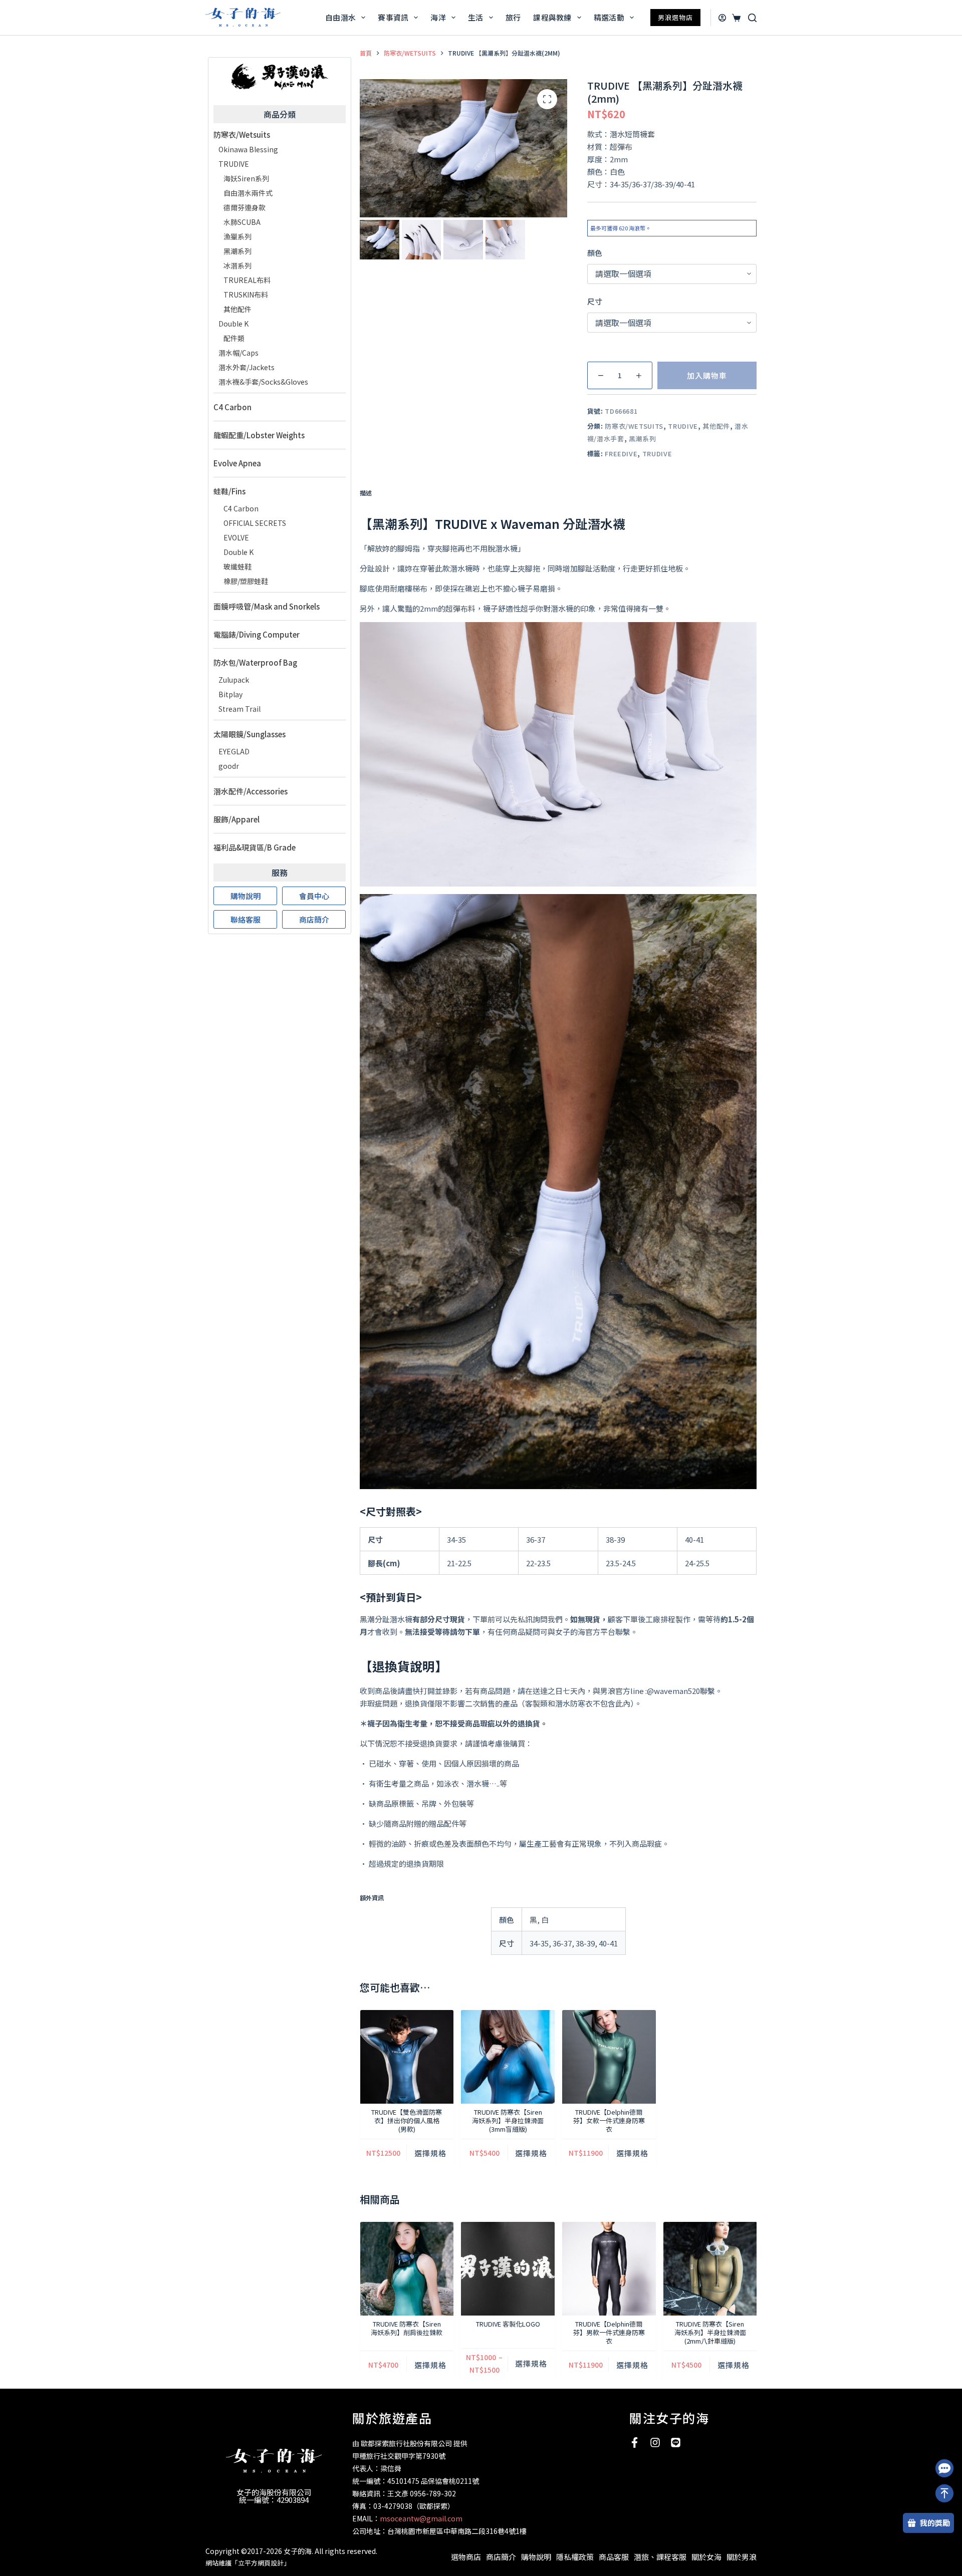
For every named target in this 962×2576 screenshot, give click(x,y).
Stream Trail (239, 709)
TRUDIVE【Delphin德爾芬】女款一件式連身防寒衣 (609, 2120)
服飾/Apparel (236, 819)
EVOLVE (236, 537)
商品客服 (614, 2557)
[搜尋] (752, 18)
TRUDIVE (683, 426)
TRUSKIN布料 (246, 295)
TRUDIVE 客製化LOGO (508, 2324)
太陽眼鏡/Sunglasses (250, 734)
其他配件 (716, 426)
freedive (621, 454)
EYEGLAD (234, 751)
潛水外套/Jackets (247, 367)
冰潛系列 (237, 265)
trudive (657, 454)
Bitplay (230, 694)
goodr (229, 766)
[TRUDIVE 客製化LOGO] (508, 2269)
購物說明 (536, 2557)
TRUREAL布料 (247, 280)
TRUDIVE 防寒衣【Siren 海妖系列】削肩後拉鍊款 (407, 2328)
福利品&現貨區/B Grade (255, 847)
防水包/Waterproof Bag (255, 662)
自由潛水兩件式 (248, 193)
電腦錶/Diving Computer (257, 634)
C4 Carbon (232, 407)
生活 (476, 17)
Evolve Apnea (237, 463)
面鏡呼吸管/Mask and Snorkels (267, 606)
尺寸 (595, 301)
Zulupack (234, 680)
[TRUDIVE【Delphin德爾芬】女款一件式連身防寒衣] (609, 2057)
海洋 (438, 17)
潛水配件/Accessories (251, 791)
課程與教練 (552, 17)
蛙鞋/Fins (229, 491)
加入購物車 (707, 375)
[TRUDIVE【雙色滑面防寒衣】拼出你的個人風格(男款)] (407, 2057)
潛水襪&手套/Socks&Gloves (263, 382)
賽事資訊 (393, 17)
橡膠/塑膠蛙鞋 (246, 581)
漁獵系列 (237, 236)
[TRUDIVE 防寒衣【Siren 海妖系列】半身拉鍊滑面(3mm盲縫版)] (508, 2057)
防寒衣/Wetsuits (634, 426)
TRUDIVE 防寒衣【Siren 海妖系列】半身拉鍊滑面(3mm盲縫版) (508, 2120)
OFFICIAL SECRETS (255, 523)
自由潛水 (340, 17)
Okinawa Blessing (248, 149)
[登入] (722, 18)
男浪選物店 (675, 17)
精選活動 (609, 17)
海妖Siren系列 (246, 178)
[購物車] (735, 18)
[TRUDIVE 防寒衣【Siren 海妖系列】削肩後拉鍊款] (407, 2269)
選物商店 (466, 2557)
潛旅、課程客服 (660, 2557)
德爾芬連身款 (245, 207)
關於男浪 (742, 2557)
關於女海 (706, 2557)
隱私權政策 (575, 2557)
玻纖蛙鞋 (237, 566)
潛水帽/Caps (238, 353)
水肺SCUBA (242, 222)
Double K (233, 324)
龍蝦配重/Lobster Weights (259, 435)
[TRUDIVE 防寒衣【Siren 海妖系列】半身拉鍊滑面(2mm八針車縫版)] (710, 2269)
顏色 (595, 253)
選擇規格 (430, 2153)
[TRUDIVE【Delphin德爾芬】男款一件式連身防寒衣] (609, 2269)
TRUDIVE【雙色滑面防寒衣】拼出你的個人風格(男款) (407, 2120)
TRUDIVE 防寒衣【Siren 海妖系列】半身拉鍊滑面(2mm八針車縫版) (710, 2332)
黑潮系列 (643, 439)
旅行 (513, 17)
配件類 (234, 338)
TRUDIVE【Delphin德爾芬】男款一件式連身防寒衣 (609, 2332)
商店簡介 (501, 2557)
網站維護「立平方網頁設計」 (248, 2563)
